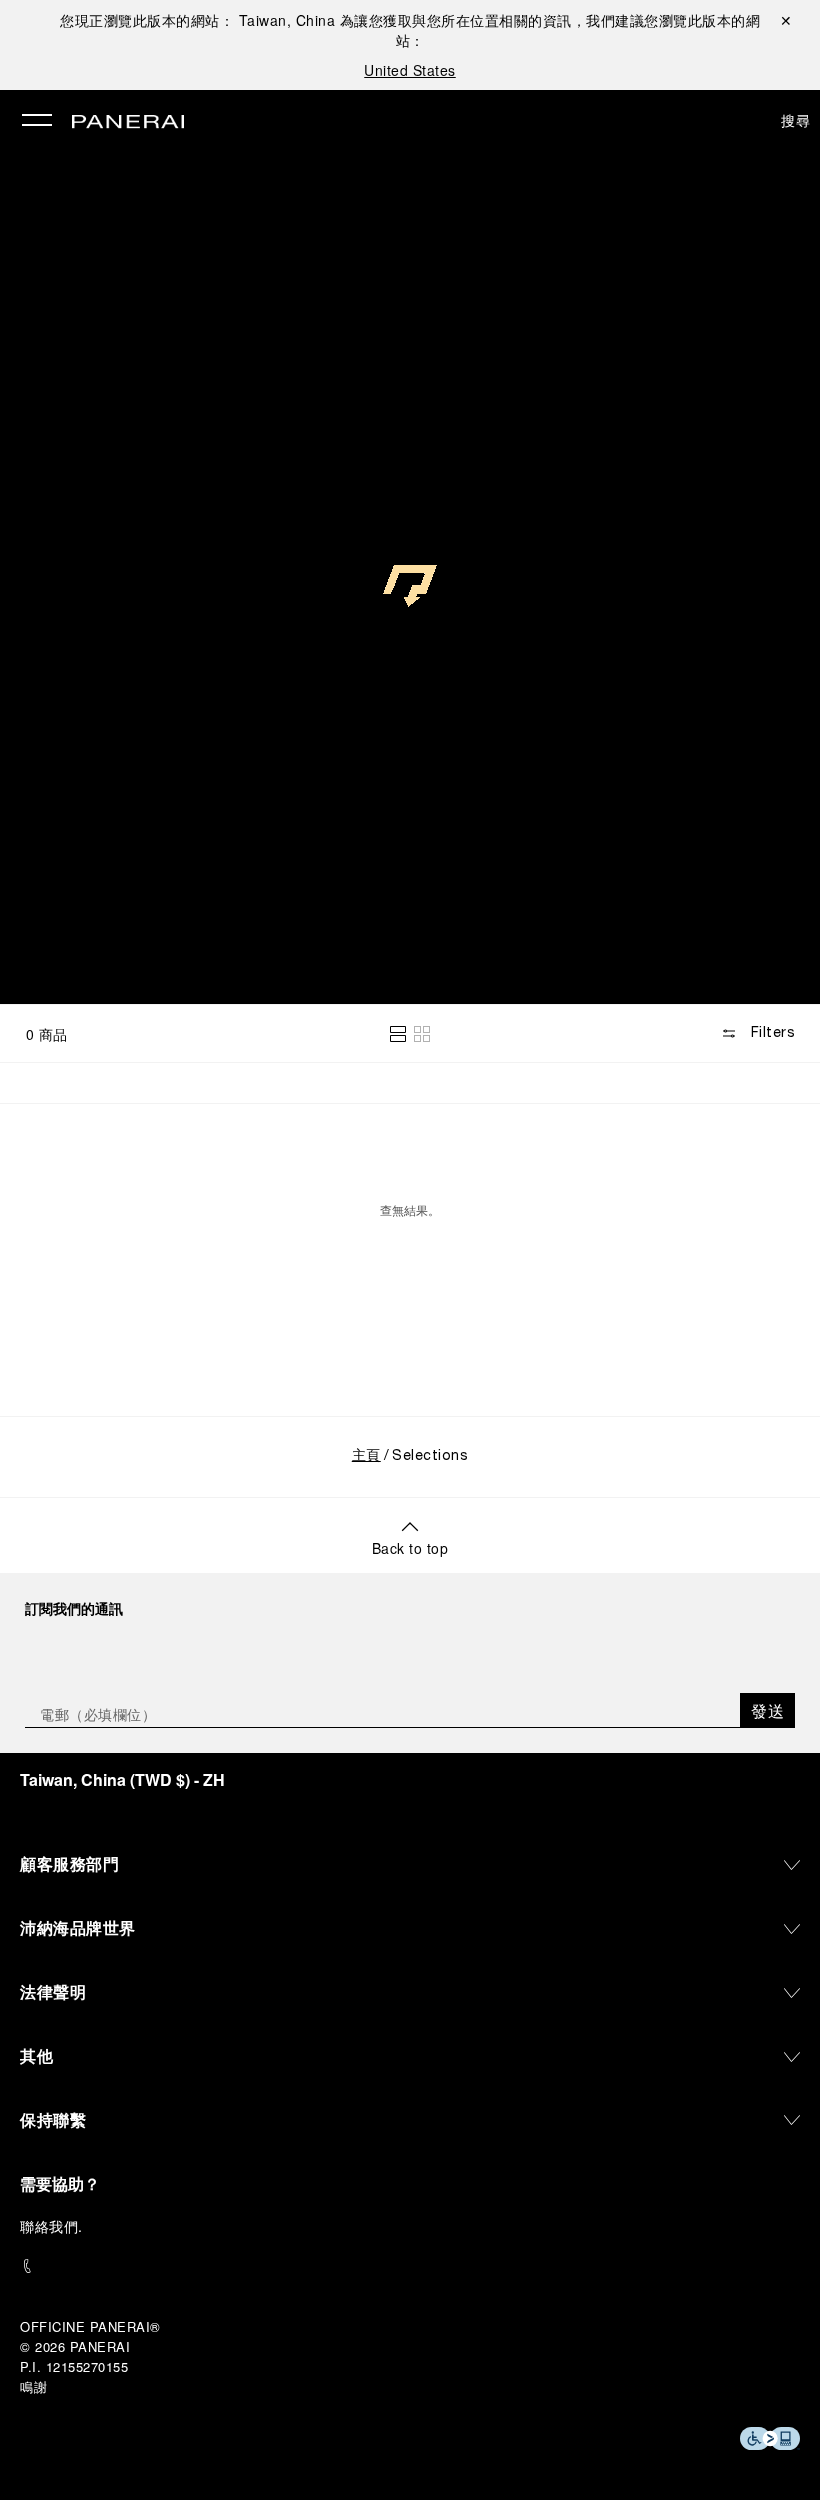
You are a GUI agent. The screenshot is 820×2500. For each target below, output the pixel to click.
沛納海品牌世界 (78, 1927)
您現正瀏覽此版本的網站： (197, 20)
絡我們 (57, 2226)
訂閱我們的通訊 (74, 1608)
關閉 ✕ (786, 20)
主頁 (366, 1456)
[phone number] (410, 2266)
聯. (51, 2226)
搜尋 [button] (795, 120)
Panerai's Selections (119, 954)
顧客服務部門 (69, 1863)
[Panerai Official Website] (128, 123)
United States (410, 70)
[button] (398, 1034)
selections (410, 912)
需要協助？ (60, 2183)
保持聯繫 (53, 2119)
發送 (767, 1710)
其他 (36, 2055)
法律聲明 (53, 1991)
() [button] (122, 1779)
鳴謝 (33, 2386)
